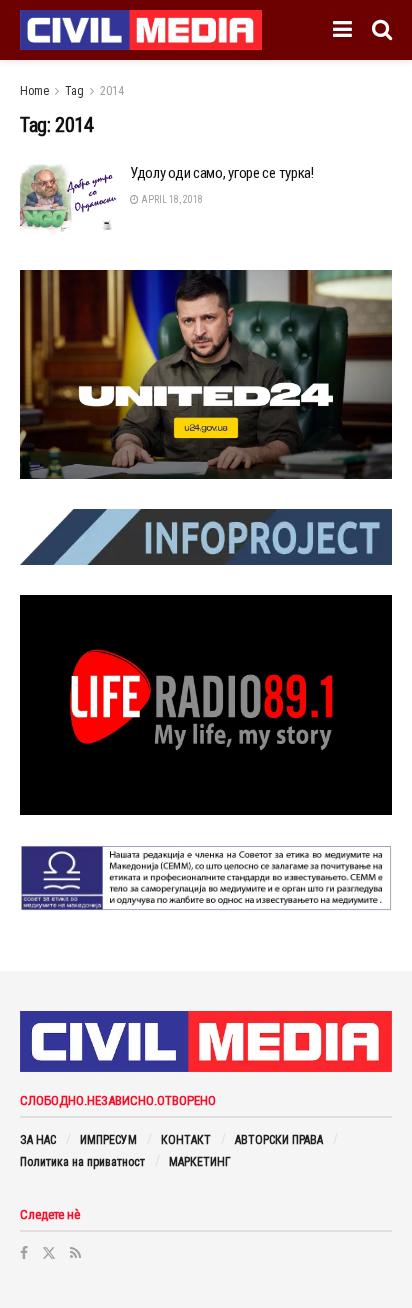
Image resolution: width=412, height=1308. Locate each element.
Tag (74, 91)
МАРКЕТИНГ (200, 1162)
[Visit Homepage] (141, 30)
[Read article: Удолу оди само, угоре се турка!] (70, 199)
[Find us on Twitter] (49, 1253)
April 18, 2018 (171, 199)
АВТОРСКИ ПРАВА (279, 1140)
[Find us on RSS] (75, 1253)
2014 (112, 91)
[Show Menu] (342, 30)
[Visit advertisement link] (206, 375)
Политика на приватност (82, 1162)
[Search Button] (382, 30)
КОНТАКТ (186, 1140)
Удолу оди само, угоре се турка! (222, 173)
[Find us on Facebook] (24, 1253)
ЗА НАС (38, 1140)
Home (34, 91)
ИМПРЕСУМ (108, 1140)
